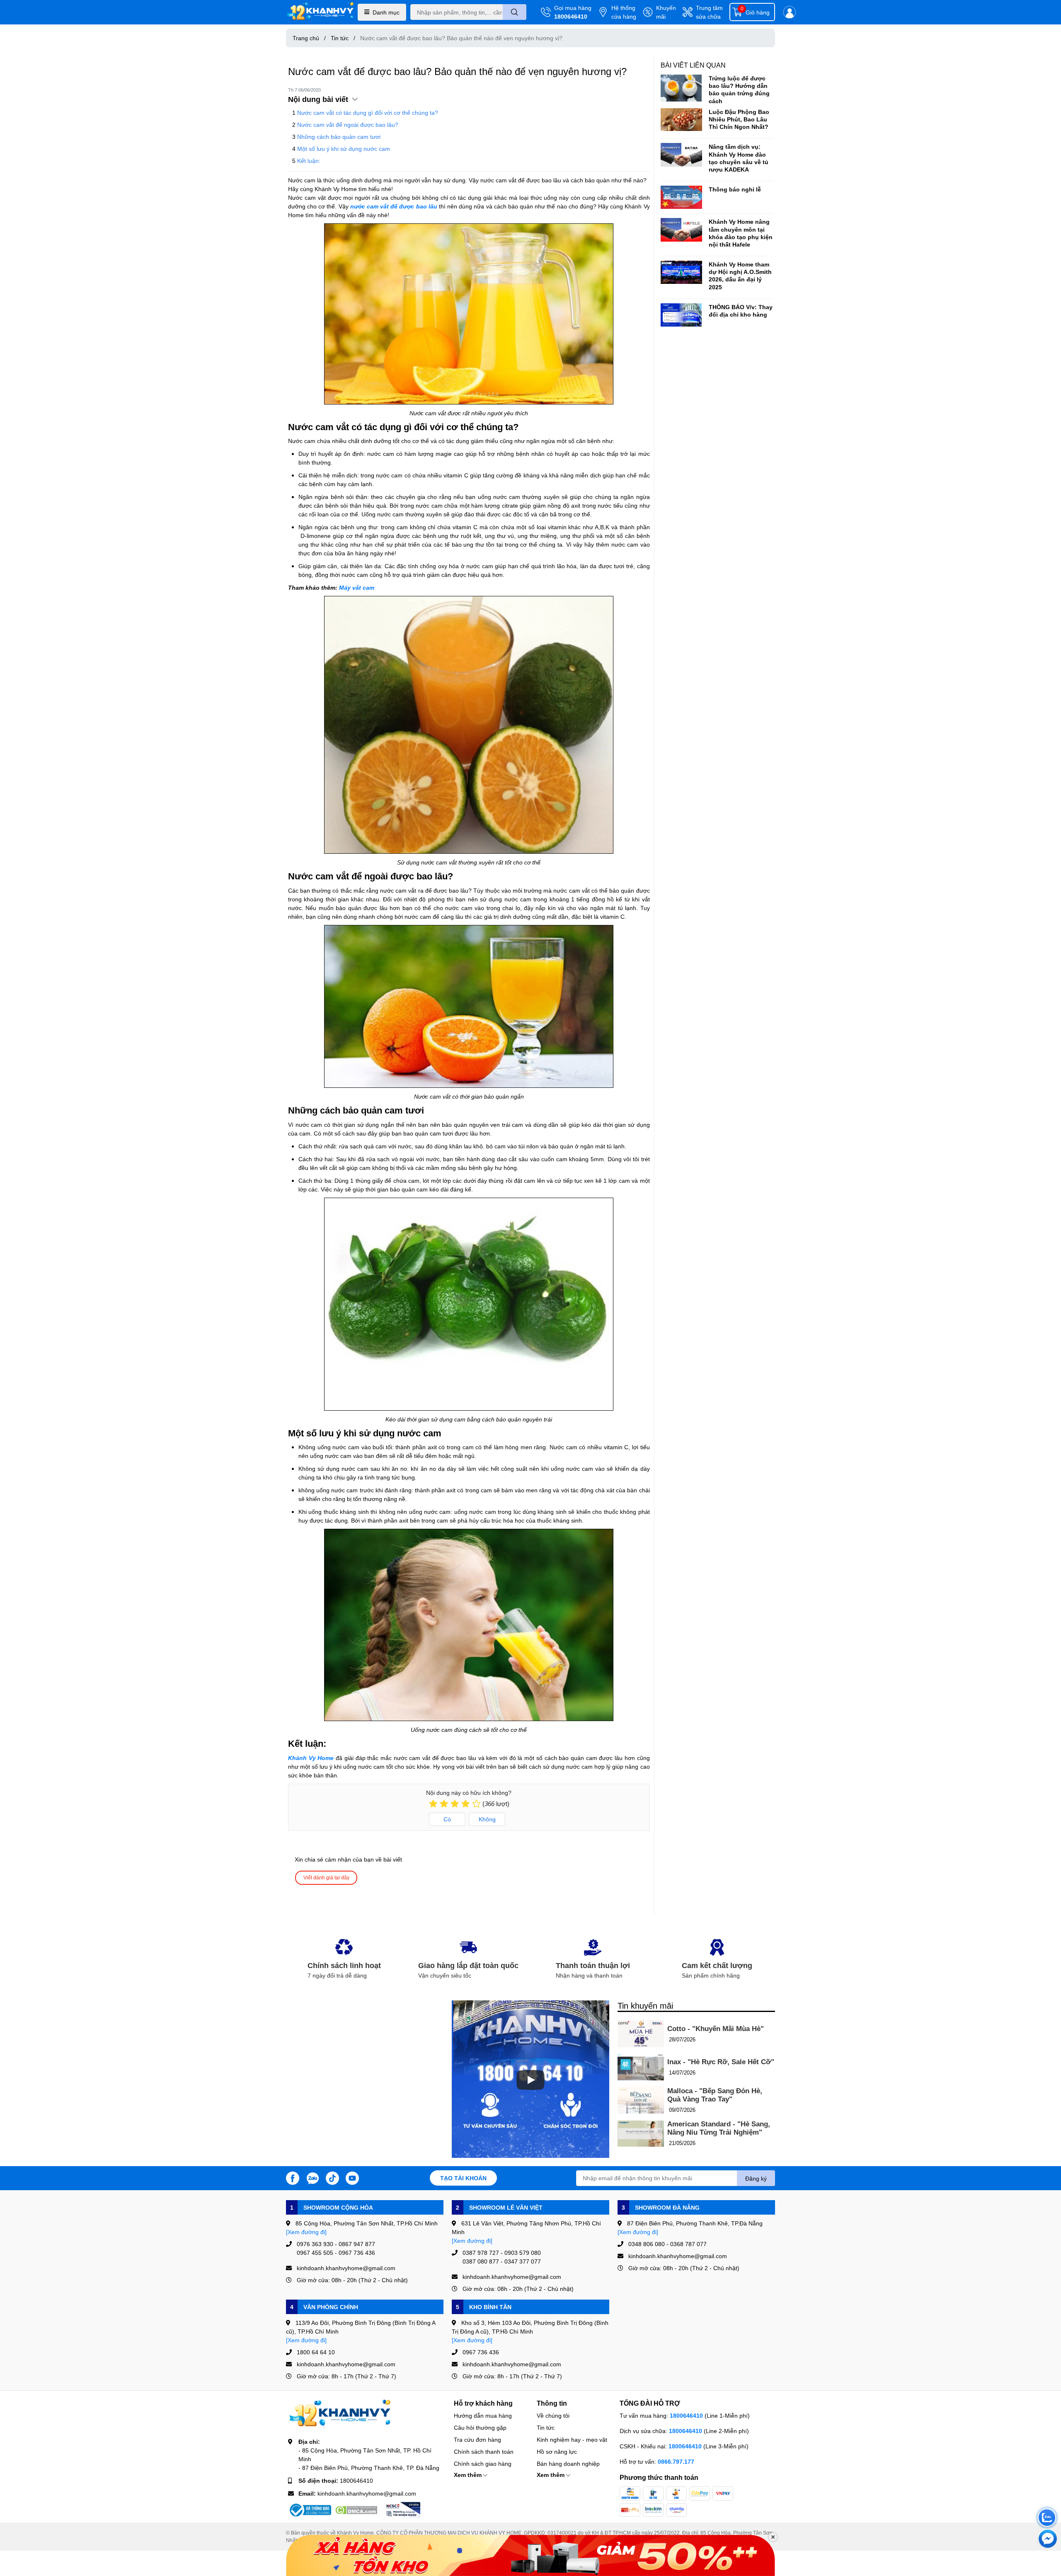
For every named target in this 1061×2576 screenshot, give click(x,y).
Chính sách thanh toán (484, 2451)
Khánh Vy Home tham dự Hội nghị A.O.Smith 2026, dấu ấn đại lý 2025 (740, 276)
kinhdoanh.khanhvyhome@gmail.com (367, 2493)
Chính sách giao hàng (483, 2463)
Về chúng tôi (553, 2415)
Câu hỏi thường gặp (480, 2427)
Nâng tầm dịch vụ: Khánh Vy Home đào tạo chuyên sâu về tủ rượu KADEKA (739, 158)
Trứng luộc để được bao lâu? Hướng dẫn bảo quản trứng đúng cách (739, 90)
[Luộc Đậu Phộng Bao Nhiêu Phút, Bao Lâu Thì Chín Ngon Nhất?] (681, 120)
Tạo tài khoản (463, 2178)
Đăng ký (756, 2178)
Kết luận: (309, 161)
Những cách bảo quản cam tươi (339, 137)
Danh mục (386, 12)
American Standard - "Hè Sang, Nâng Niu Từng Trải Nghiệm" (719, 2128)
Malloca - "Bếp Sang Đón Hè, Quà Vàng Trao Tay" (715, 2095)
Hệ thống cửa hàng (624, 12)
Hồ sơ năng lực (557, 2451)
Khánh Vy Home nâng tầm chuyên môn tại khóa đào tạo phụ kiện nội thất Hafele (741, 233)
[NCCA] (402, 2510)
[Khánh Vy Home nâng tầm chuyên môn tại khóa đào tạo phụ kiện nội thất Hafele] (681, 230)
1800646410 (571, 16)
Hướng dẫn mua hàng (483, 2415)
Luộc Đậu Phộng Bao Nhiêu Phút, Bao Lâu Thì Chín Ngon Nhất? (739, 119)
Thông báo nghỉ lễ (735, 189)
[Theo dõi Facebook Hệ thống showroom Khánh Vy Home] (293, 2177)
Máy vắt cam (357, 587)
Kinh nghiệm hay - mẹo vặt (572, 2439)
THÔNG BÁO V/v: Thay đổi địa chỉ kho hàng (741, 311)
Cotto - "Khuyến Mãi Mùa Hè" (716, 2029)
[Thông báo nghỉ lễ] (681, 197)
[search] (515, 12)
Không (487, 1819)
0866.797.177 (676, 2461)
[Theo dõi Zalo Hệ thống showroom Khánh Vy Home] (312, 2177)
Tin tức (546, 2427)
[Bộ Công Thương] (310, 2510)
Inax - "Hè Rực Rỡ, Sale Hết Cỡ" (721, 2062)
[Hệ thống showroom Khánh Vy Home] (320, 12)
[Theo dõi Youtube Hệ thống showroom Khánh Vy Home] (352, 2177)
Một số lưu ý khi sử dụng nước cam (344, 149)
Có (447, 1819)
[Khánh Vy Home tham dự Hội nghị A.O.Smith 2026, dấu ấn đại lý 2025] (681, 272)
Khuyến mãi (666, 12)
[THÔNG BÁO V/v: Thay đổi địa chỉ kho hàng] (681, 315)
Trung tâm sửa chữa (709, 12)
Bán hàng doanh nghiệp (568, 2463)
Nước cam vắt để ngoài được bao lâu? (348, 125)
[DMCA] (356, 2510)
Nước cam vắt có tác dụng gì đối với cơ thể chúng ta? (368, 113)
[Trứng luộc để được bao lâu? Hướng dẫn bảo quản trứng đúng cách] (681, 88)
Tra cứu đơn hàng (477, 2439)
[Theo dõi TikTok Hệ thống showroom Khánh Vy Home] (332, 2177)
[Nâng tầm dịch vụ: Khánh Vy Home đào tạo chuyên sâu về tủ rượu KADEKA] (681, 155)
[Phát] (530, 2080)
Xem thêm (469, 2475)
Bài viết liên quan (693, 65)
